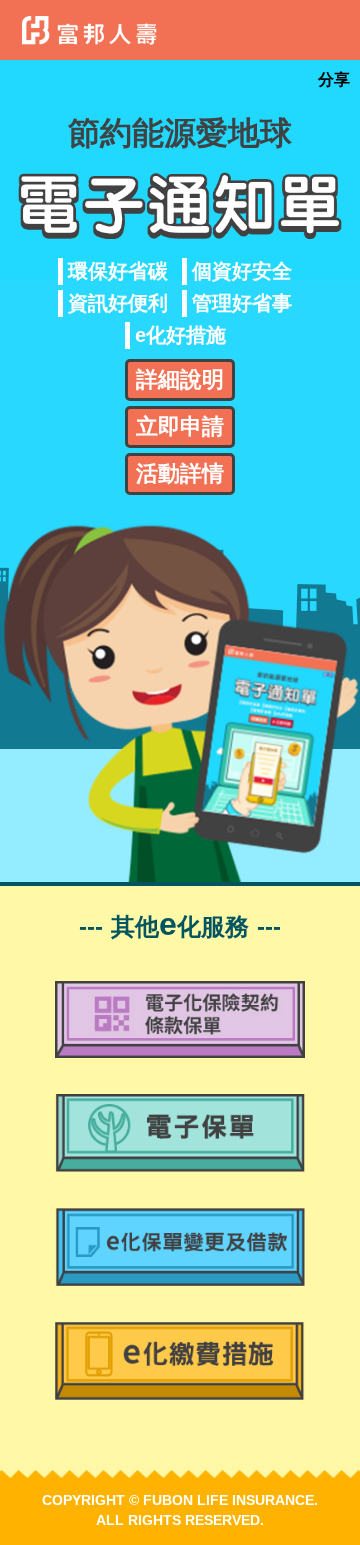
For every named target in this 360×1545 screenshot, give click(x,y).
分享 (334, 79)
